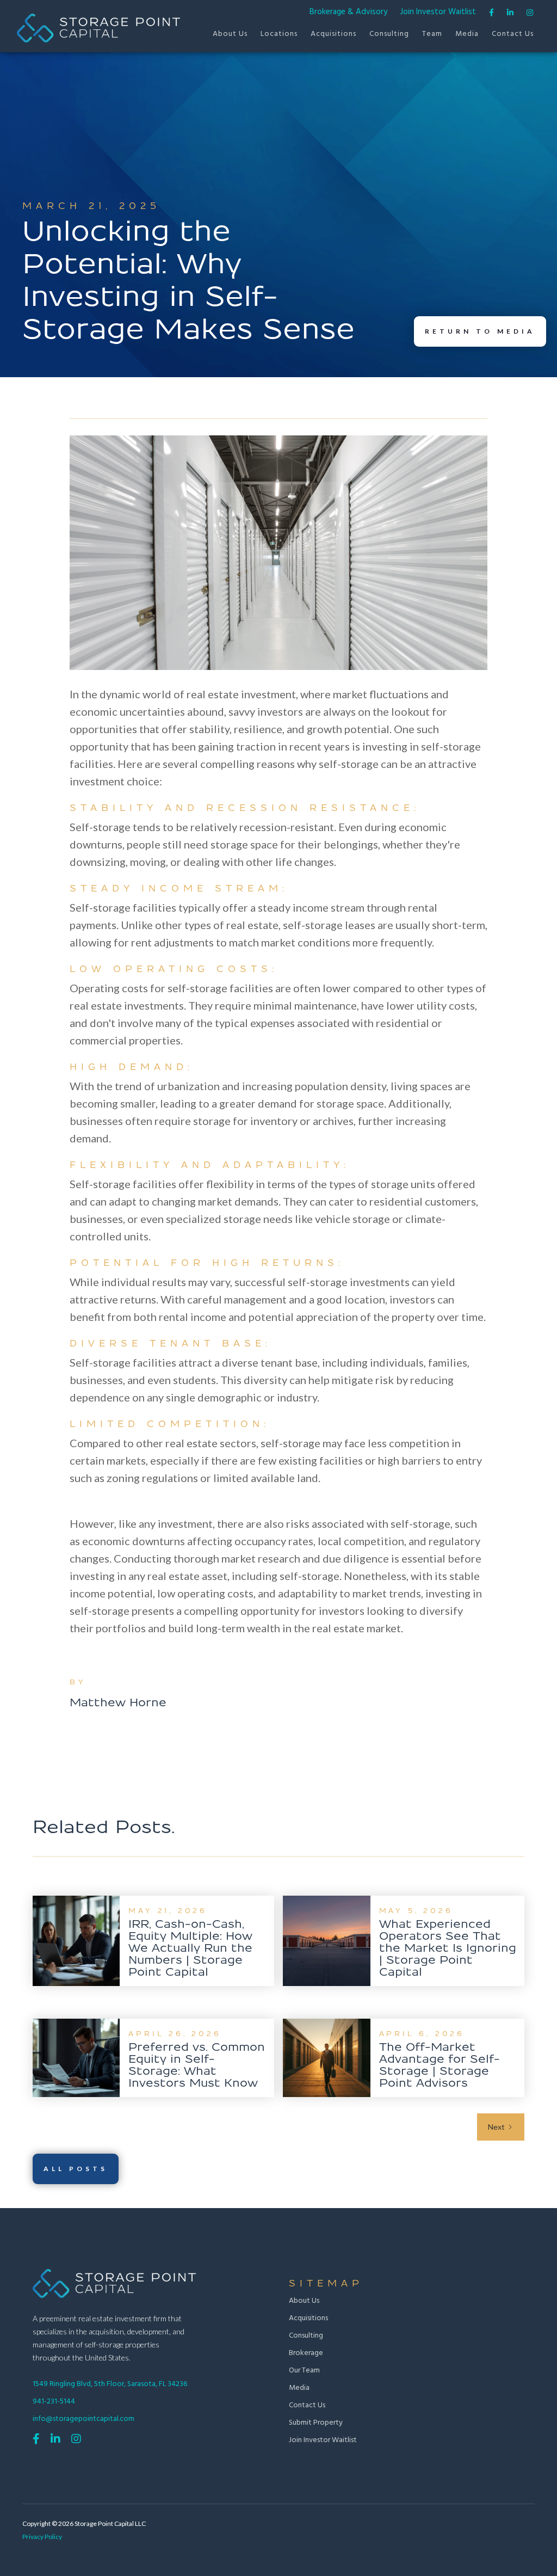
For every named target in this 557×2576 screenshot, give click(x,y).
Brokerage (306, 2353)
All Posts (76, 2169)
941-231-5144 (54, 2402)
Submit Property (316, 2423)
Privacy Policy (42, 2537)
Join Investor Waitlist (438, 12)
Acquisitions (333, 34)
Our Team (304, 2371)
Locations (279, 34)
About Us (230, 34)
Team (432, 34)
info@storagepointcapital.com (83, 2419)
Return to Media (480, 331)
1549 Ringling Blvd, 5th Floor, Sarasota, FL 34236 (110, 2384)
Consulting (389, 34)
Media (467, 34)
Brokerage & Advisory (348, 12)
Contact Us (513, 34)
